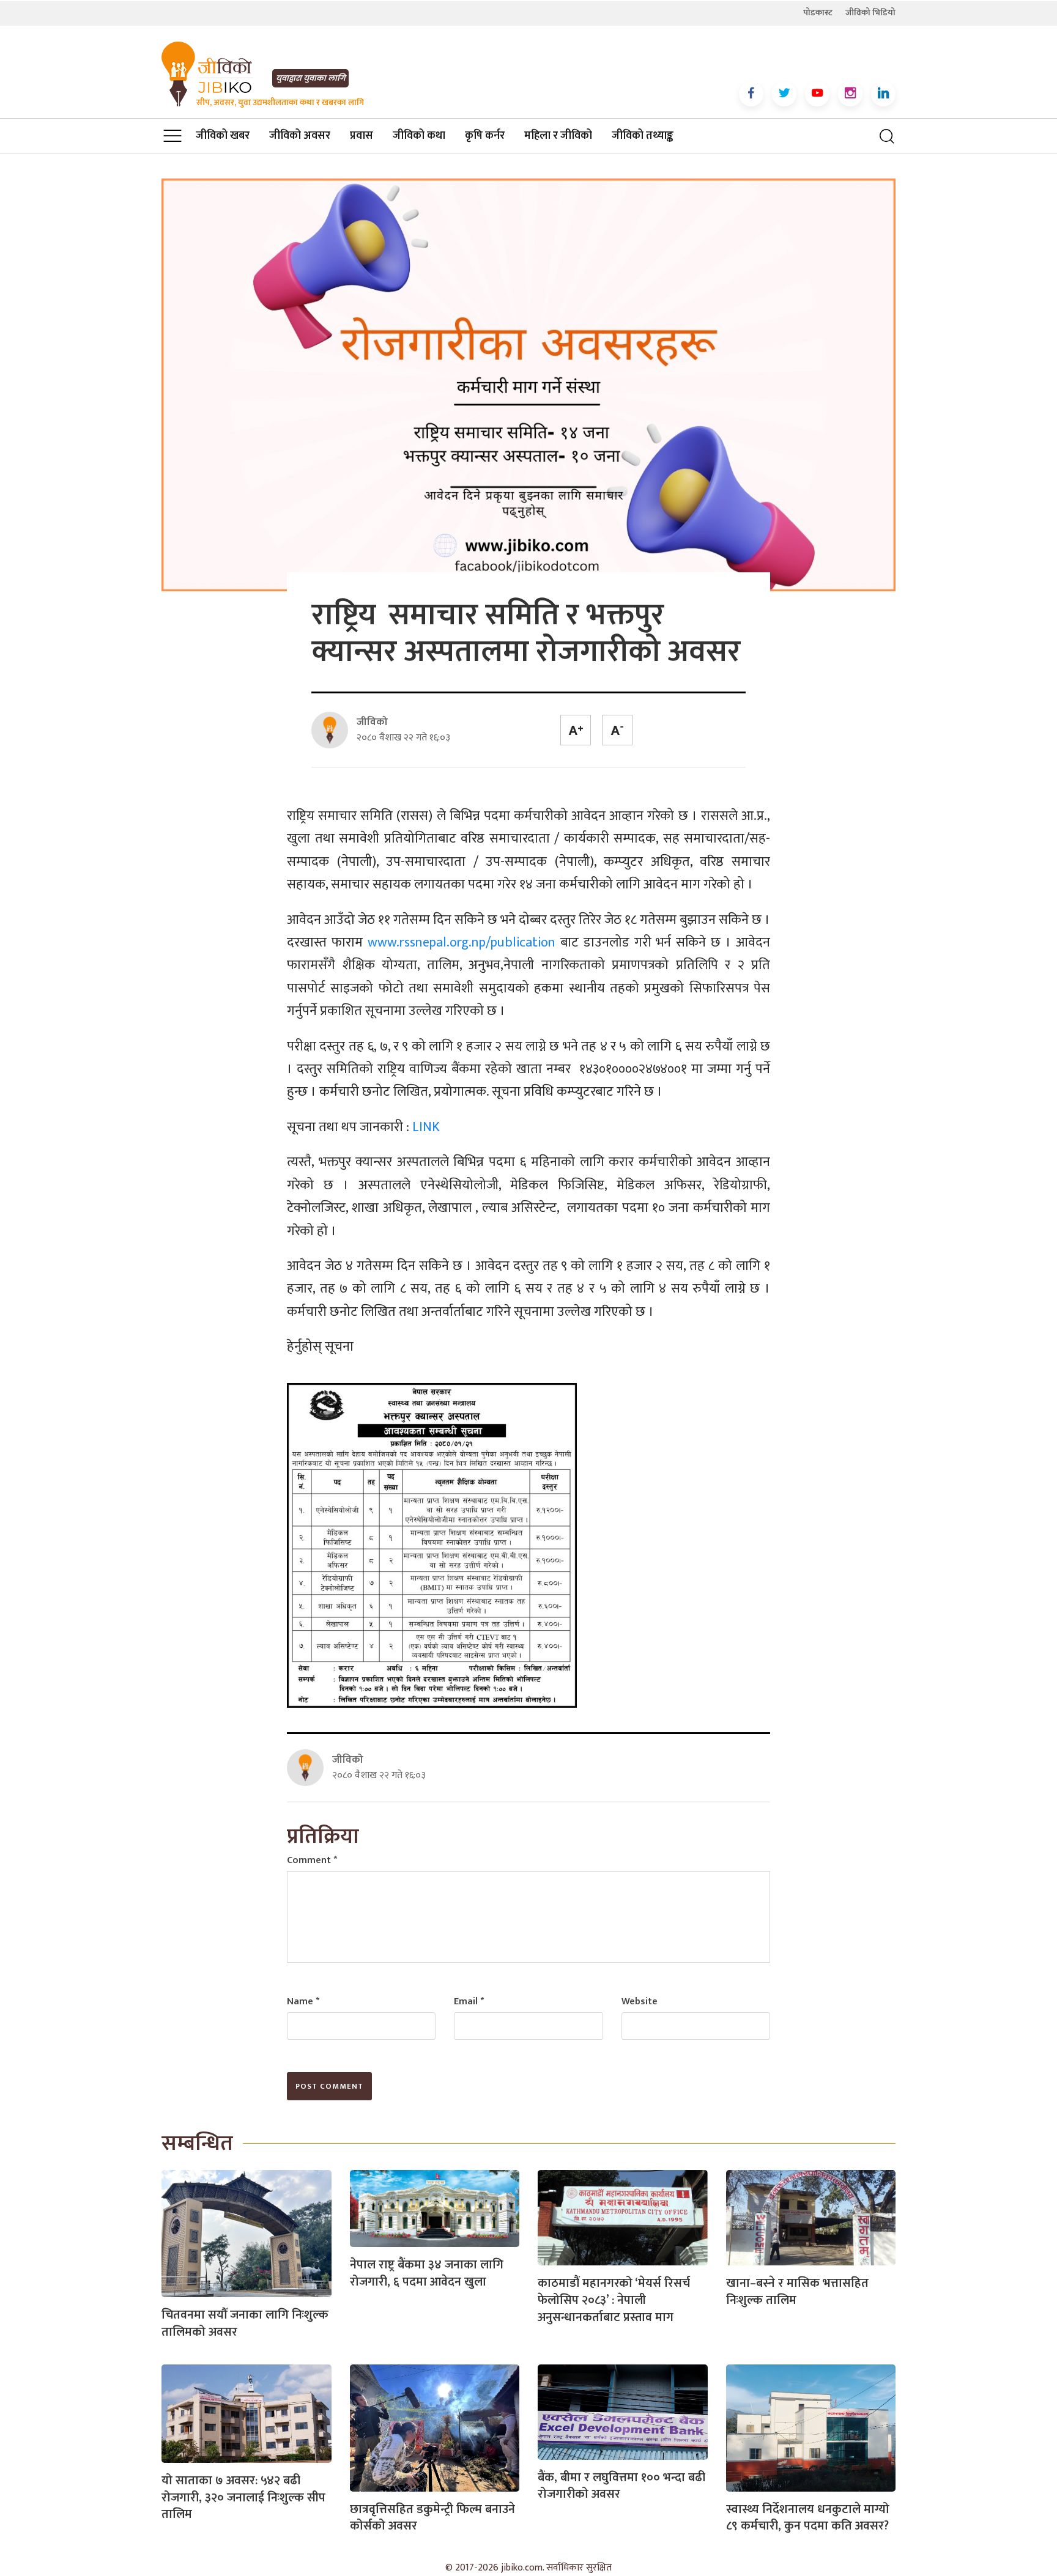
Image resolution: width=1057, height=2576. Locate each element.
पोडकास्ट (818, 13)
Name (303, 2002)
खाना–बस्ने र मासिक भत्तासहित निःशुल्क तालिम (797, 2292)
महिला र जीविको (558, 136)
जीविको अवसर (300, 136)
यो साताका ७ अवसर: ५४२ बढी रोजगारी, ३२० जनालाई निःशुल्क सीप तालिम (243, 2497)
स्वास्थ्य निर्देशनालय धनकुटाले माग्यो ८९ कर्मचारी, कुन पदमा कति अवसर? (808, 2518)
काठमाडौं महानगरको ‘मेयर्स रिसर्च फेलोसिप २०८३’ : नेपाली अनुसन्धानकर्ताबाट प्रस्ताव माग (614, 2300)
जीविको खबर (223, 136)
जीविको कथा (419, 136)
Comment (312, 1860)
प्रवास (362, 136)
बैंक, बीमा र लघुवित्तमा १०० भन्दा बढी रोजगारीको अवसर (621, 2486)
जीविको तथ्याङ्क (643, 136)
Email (469, 2002)
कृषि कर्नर (485, 136)
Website (640, 2002)
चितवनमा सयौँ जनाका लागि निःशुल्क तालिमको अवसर (245, 2323)
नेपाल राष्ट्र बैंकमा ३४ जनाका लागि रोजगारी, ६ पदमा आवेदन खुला (427, 2273)
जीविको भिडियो (870, 13)
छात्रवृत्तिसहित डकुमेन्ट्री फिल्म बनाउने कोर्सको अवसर (432, 2518)
